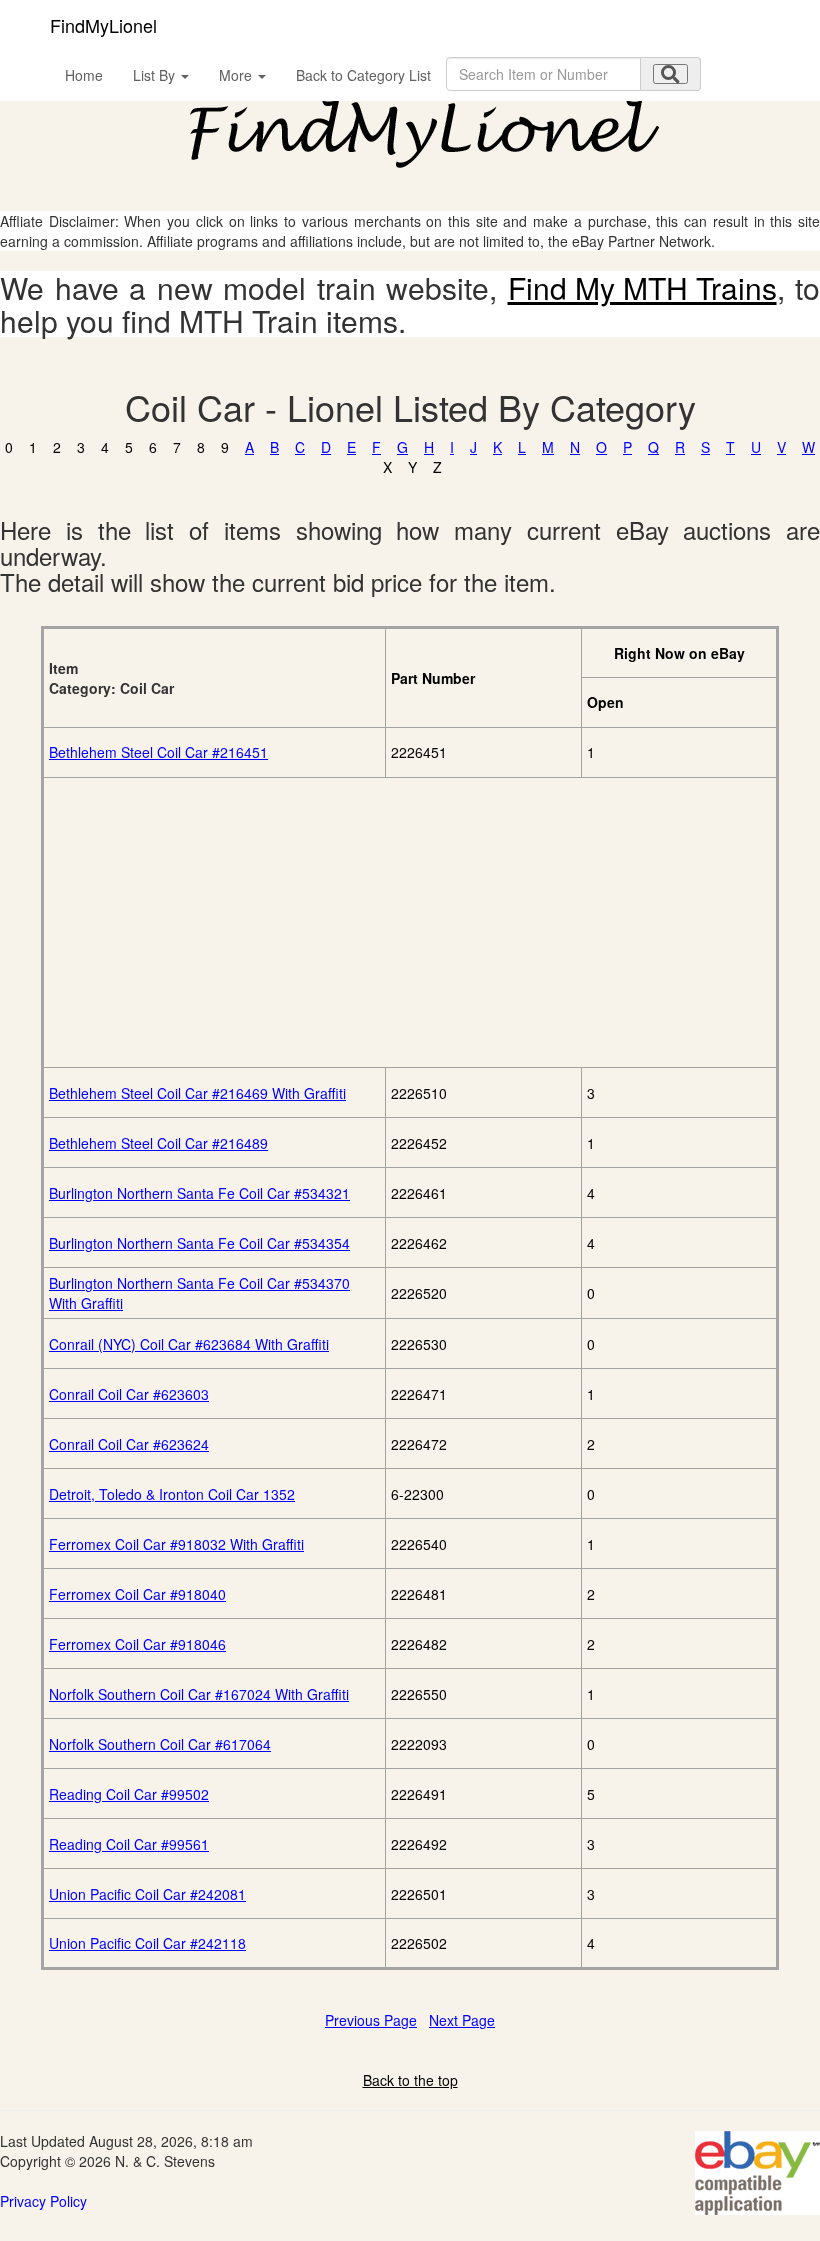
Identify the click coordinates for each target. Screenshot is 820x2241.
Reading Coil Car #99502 (129, 1794)
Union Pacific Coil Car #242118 (147, 1943)
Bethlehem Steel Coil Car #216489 (158, 1143)
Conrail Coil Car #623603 (129, 1394)
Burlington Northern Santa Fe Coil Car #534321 (199, 1193)
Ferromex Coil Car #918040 (137, 1594)
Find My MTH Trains (642, 287)
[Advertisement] (410, 922)
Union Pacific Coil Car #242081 (147, 1894)
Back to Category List (363, 75)
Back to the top (410, 2080)
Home (84, 75)
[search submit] (670, 74)
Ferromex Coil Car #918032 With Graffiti (176, 1544)
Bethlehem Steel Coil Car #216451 (158, 752)
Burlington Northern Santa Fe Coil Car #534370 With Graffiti (199, 1293)
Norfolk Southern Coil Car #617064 (160, 1744)
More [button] (237, 75)
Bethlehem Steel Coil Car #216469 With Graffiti (197, 1093)
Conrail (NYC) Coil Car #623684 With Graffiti (189, 1344)
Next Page (462, 2020)
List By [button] (156, 75)
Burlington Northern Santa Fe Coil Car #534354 (199, 1243)
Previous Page (371, 2020)
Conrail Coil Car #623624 (129, 1444)
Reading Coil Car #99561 (129, 1844)
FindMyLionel (103, 25)
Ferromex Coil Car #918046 (137, 1644)
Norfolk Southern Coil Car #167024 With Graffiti (199, 1694)
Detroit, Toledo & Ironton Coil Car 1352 (172, 1494)
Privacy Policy (43, 2201)
